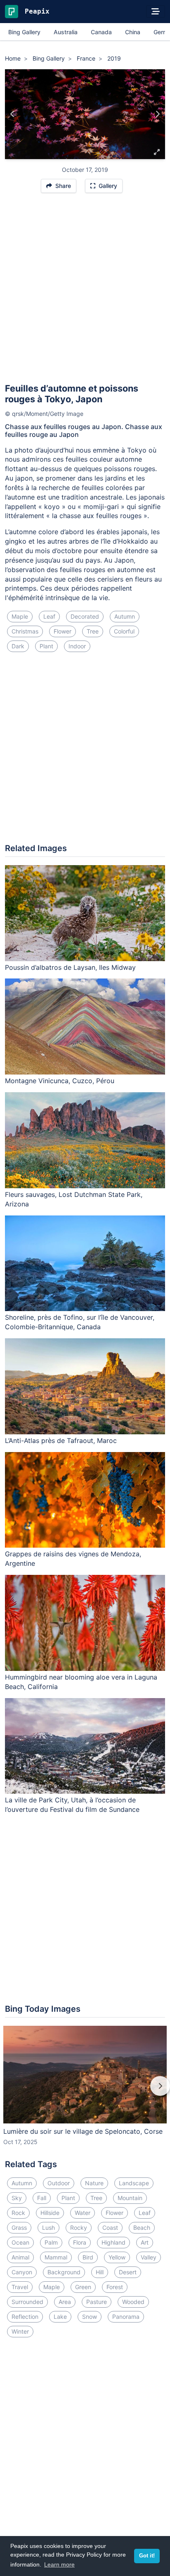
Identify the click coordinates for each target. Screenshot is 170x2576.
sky (17, 2198)
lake (60, 2317)
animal (20, 2257)
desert (128, 2272)
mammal (56, 2257)
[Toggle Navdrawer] (156, 12)
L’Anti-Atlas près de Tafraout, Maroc (61, 1440)
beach (142, 2228)
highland (113, 2242)
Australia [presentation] (66, 32)
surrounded (27, 2302)
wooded (133, 2302)
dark (18, 646)
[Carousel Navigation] (85, 2092)
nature (94, 2183)
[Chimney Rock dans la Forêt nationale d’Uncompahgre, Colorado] (157, 114)
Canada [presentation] (101, 32)
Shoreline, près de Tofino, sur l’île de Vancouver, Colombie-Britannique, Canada (80, 1322)
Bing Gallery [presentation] (24, 32)
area (65, 2302)
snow (90, 2317)
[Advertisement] (85, 292)
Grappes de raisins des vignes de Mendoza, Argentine (73, 1559)
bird (88, 2257)
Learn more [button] (59, 2564)
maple (20, 616)
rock (18, 2213)
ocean (20, 2242)
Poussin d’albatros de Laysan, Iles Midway (70, 967)
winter (20, 2331)
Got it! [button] (147, 2556)
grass (19, 2228)
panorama (126, 2317)
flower (63, 631)
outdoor (59, 2183)
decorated (85, 616)
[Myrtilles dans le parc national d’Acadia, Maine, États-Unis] (13, 114)
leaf (49, 616)
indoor (77, 646)
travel (20, 2287)
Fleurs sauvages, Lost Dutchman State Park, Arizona (74, 1199)
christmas (25, 631)
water (83, 2213)
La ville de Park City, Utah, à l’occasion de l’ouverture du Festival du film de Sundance (72, 1805)
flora (80, 2242)
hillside (50, 2213)
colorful (124, 631)
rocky (79, 2228)
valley (149, 2257)
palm (51, 2242)
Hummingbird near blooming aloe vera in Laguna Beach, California (81, 1682)
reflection (25, 2317)
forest (115, 2287)
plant (46, 646)
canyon (22, 2272)
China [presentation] (133, 32)
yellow (117, 2257)
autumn (125, 616)
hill (100, 2272)
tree (93, 631)
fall (42, 2198)
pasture (97, 2302)
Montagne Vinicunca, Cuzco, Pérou (60, 1081)
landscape (134, 2183)
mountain (130, 2198)
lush (48, 2228)
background (64, 2272)
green (83, 2287)
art (145, 2242)
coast (110, 2228)
